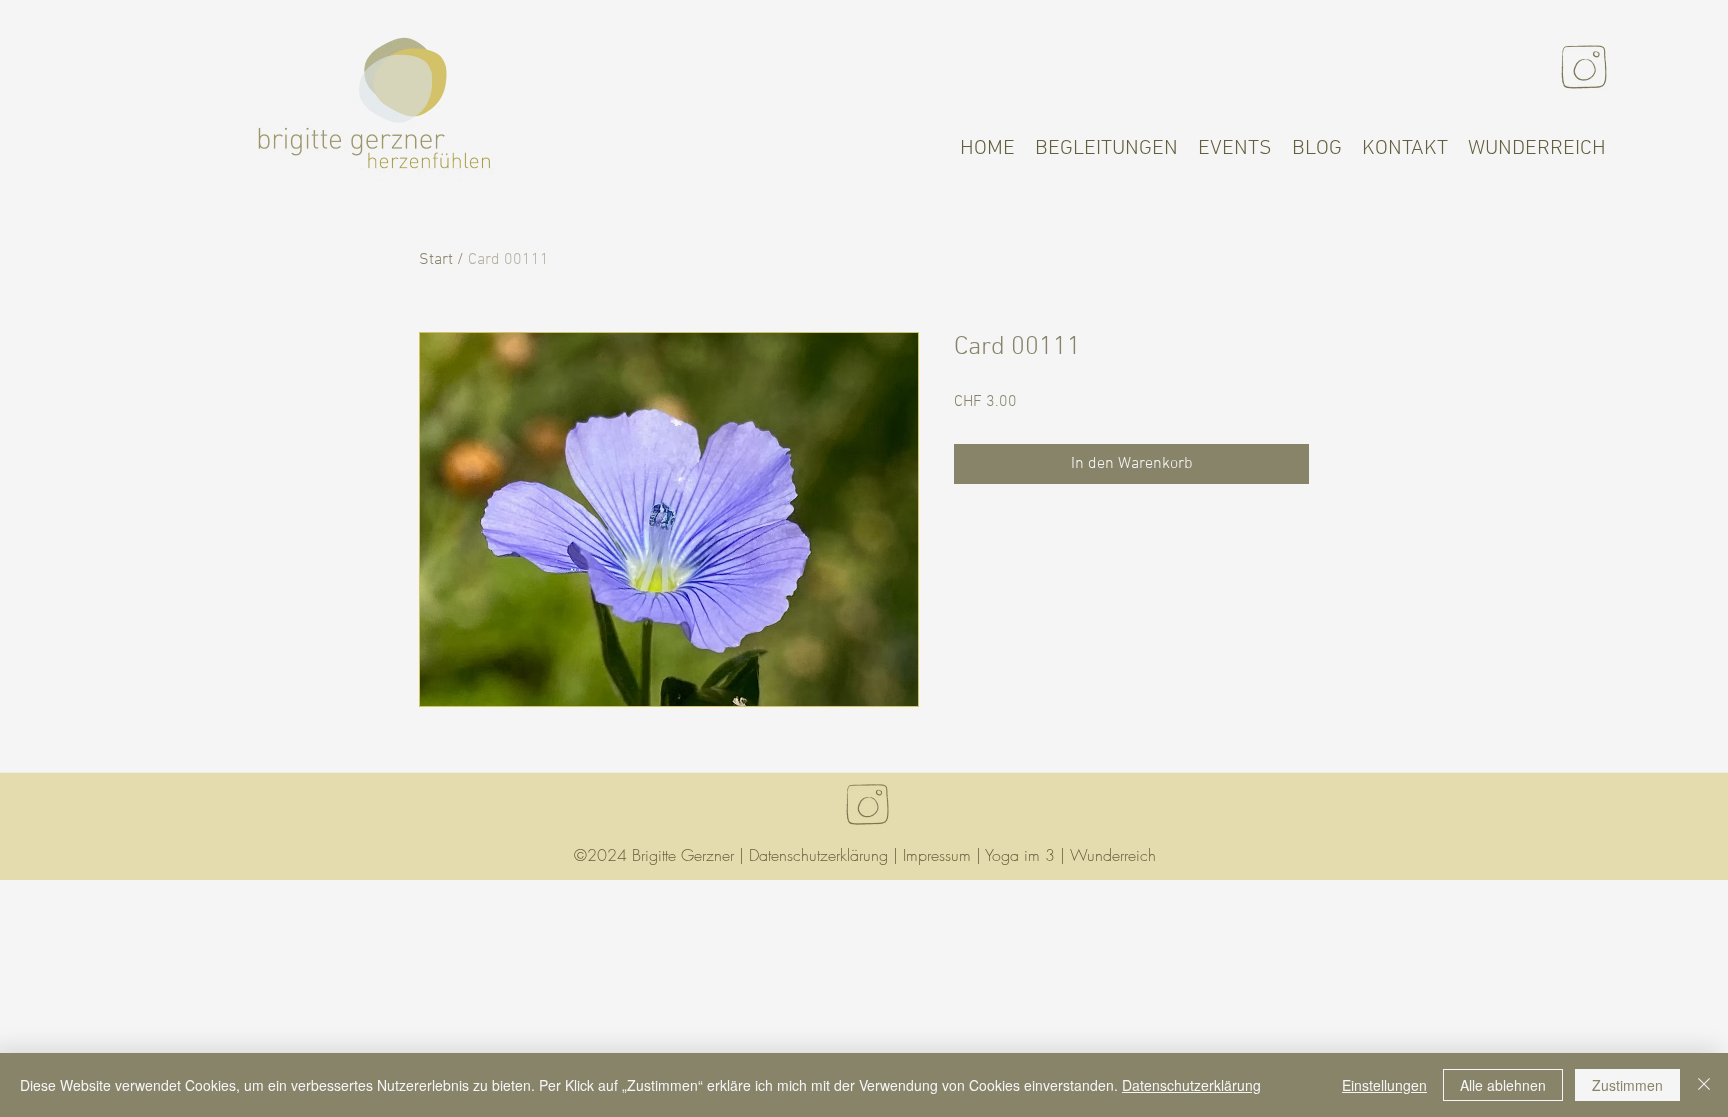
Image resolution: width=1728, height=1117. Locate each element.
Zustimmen (1627, 1085)
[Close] (1704, 1085)
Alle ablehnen (1503, 1085)
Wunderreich (1113, 855)
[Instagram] (1584, 67)
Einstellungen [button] (1384, 1085)
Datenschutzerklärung (818, 855)
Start (436, 260)
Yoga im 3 (1020, 855)
